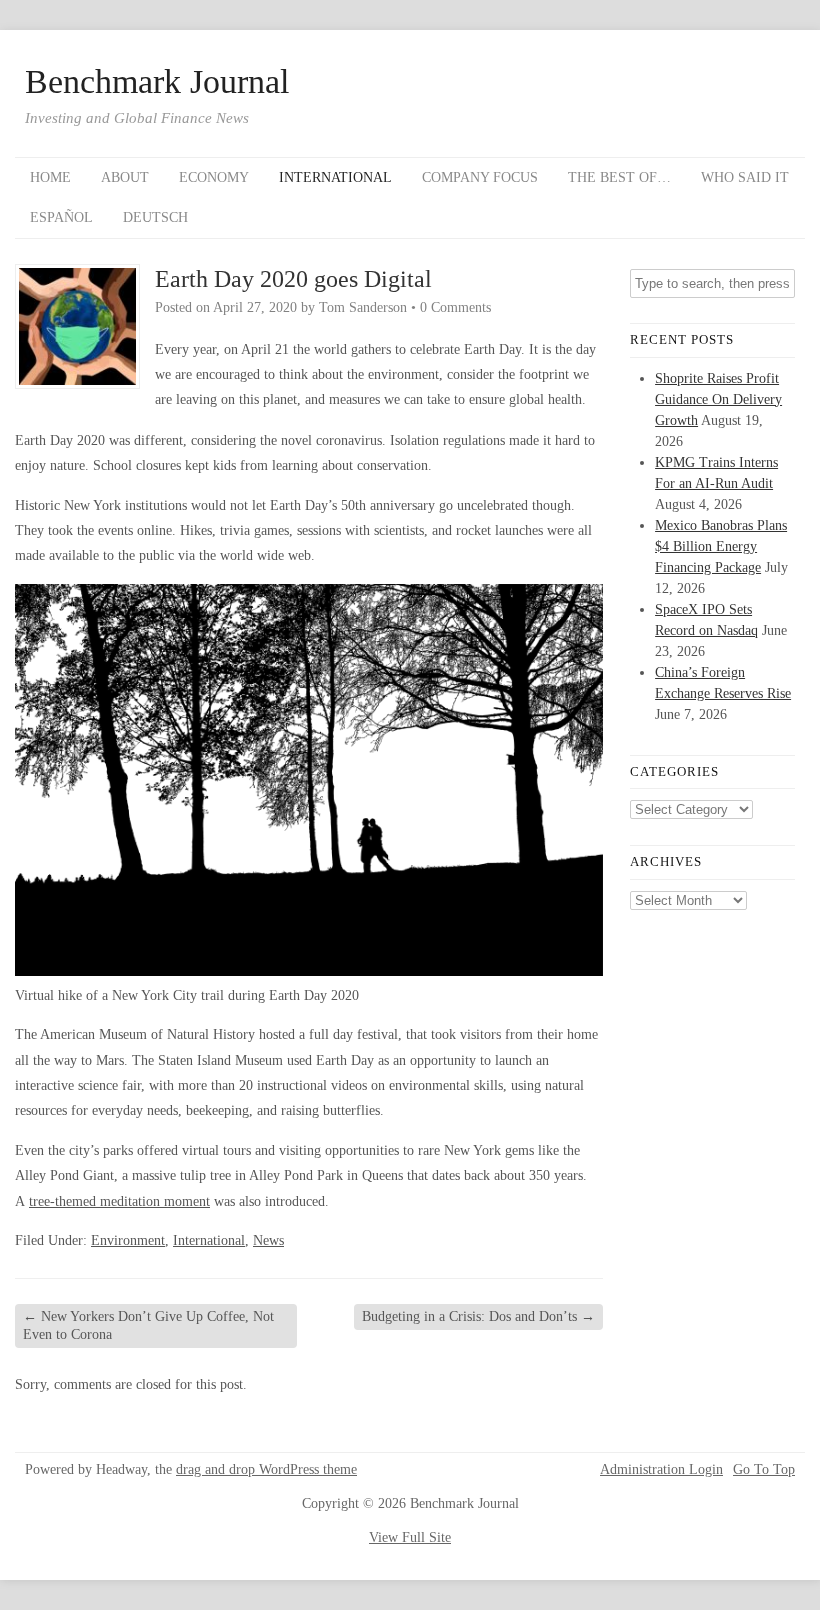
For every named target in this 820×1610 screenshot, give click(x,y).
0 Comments (455, 307)
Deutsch (155, 217)
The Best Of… (619, 177)
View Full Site (410, 1537)
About (125, 177)
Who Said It (745, 177)
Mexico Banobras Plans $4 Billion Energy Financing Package (721, 546)
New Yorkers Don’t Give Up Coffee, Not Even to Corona (148, 1325)
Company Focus (480, 177)
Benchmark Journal (157, 82)
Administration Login (661, 1470)
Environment (128, 1240)
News (268, 1240)
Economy (214, 177)
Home (50, 177)
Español (61, 217)
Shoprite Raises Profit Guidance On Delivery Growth (718, 399)
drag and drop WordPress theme (266, 1469)
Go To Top (764, 1470)
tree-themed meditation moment (119, 1201)
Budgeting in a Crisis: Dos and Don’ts (478, 1316)
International (335, 177)
